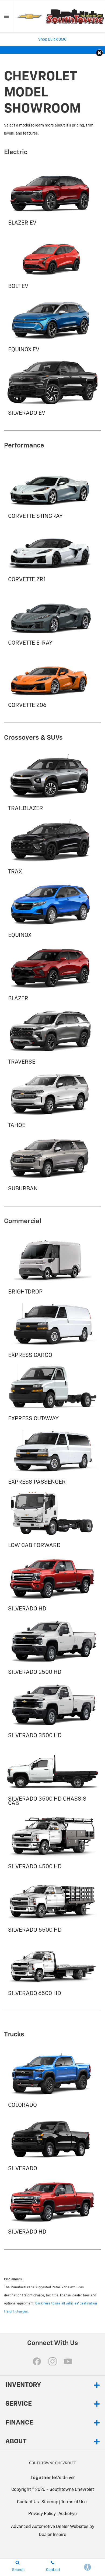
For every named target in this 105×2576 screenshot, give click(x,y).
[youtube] (68, 2361)
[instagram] (52, 2361)
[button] (99, 53)
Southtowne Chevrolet (72, 2490)
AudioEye (68, 2514)
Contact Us (28, 2502)
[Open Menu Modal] (7, 16)
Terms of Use (74, 2502)
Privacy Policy (42, 2514)
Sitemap (50, 2502)
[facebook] (37, 2361)
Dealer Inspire (52, 2535)
